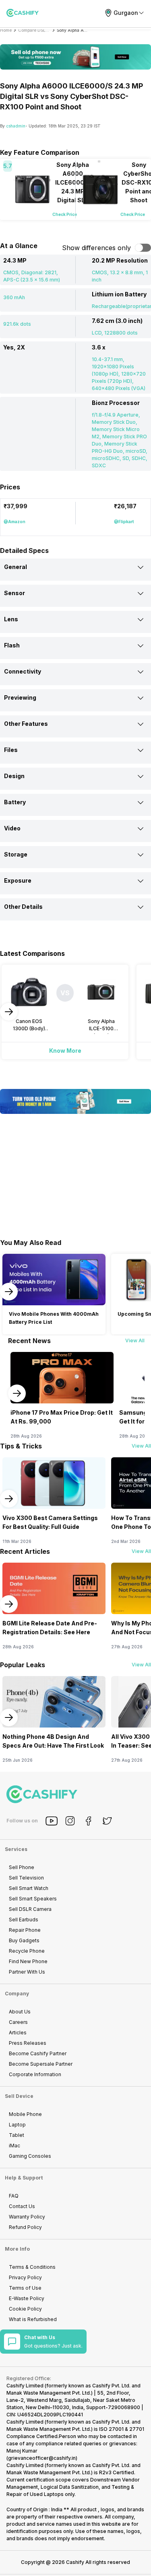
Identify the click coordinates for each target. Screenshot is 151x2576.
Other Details (23, 907)
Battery (15, 802)
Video (12, 828)
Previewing (20, 697)
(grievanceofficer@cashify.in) (42, 2458)
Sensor (14, 593)
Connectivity (23, 671)
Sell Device (19, 2096)
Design (14, 776)
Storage (16, 854)
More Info (17, 2249)
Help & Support (24, 2178)
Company (17, 1994)
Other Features (26, 724)
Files (11, 750)
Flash (12, 645)
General (16, 567)
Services (16, 1849)
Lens (11, 619)
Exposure (18, 880)
